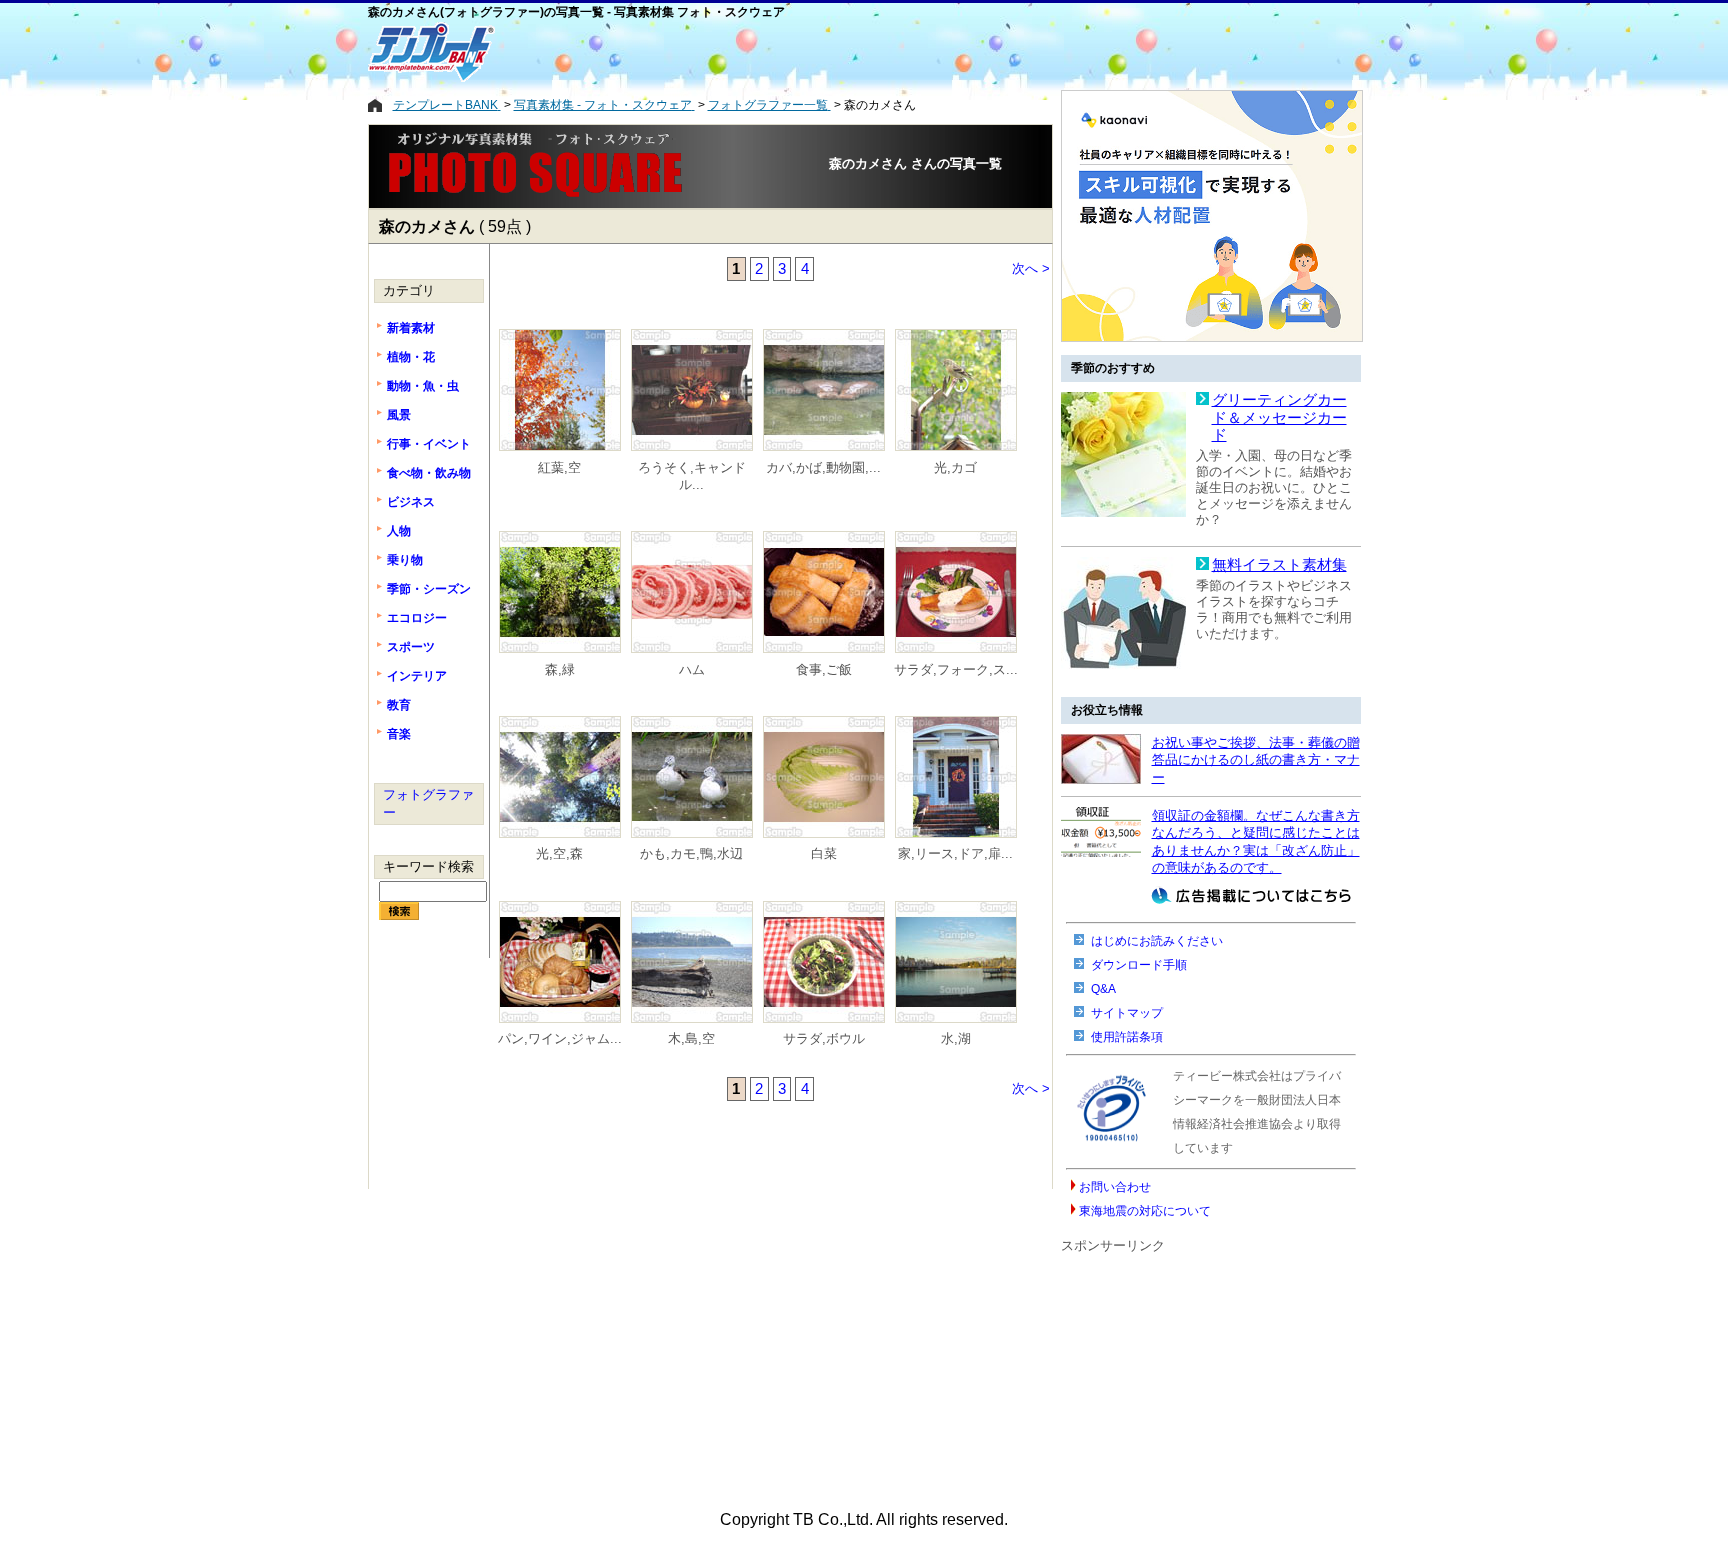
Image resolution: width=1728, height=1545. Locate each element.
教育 (399, 705)
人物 (399, 531)
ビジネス (411, 502)
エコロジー (417, 618)
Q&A (1103, 989)
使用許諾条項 (1127, 1037)
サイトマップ (1127, 1013)
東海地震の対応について (1145, 1211)
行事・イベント (429, 444)
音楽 (399, 734)
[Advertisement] (783, 52)
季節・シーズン (429, 589)
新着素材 (411, 328)
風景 (399, 415)
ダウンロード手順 (1139, 965)
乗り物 (405, 560)
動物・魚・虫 (423, 386)
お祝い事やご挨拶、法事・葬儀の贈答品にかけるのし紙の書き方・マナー (1256, 760)
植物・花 (411, 357)
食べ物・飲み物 (429, 473)
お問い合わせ (1115, 1187)
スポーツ (411, 647)
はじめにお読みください (1157, 941)
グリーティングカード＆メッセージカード (1279, 417)
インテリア (417, 676)
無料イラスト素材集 (1279, 565)
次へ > (1031, 268)
